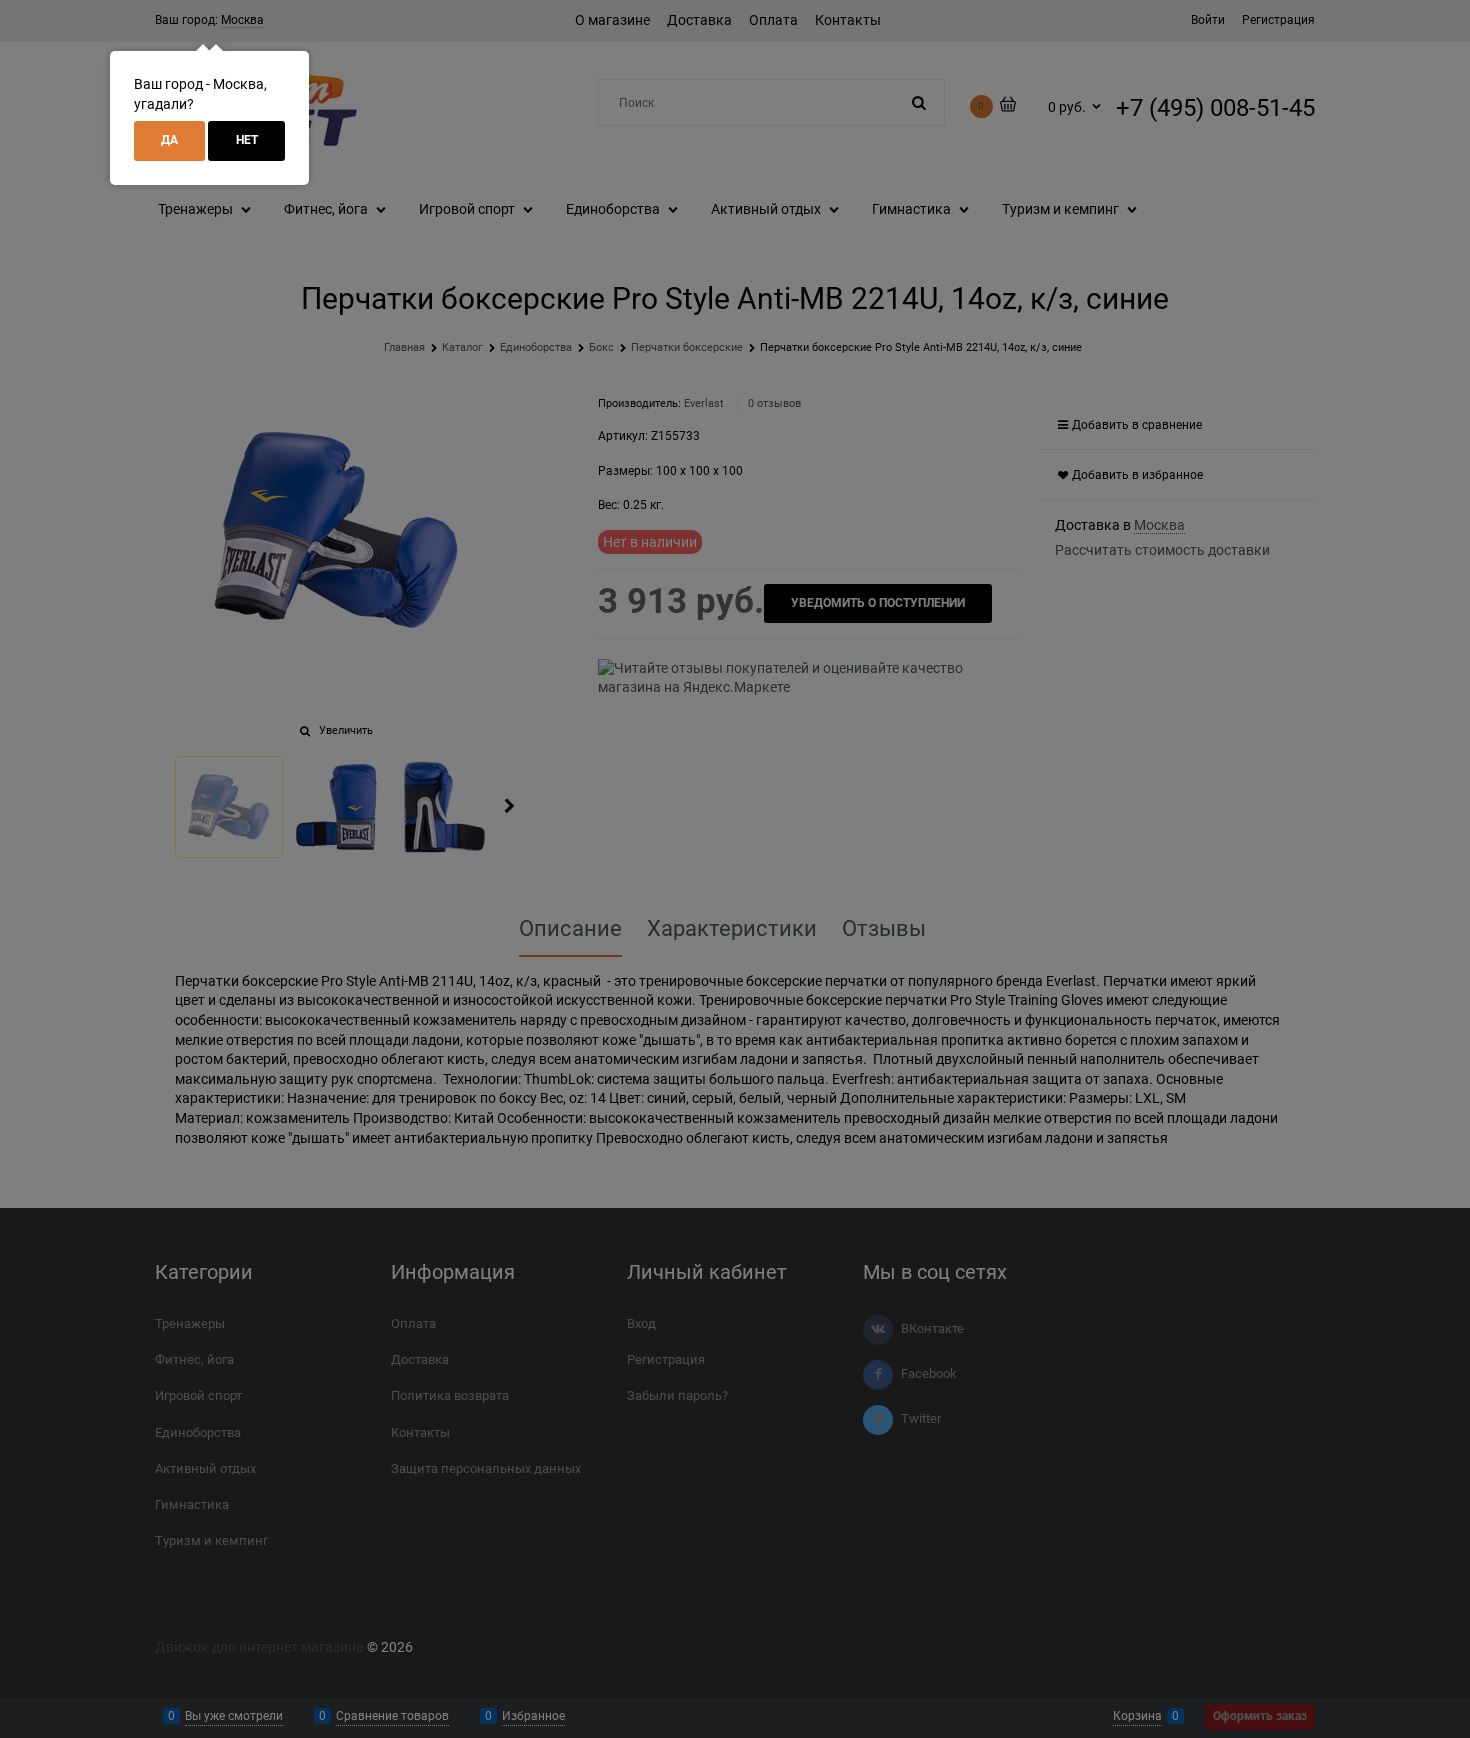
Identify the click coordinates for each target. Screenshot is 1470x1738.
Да (169, 140)
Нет (247, 140)
